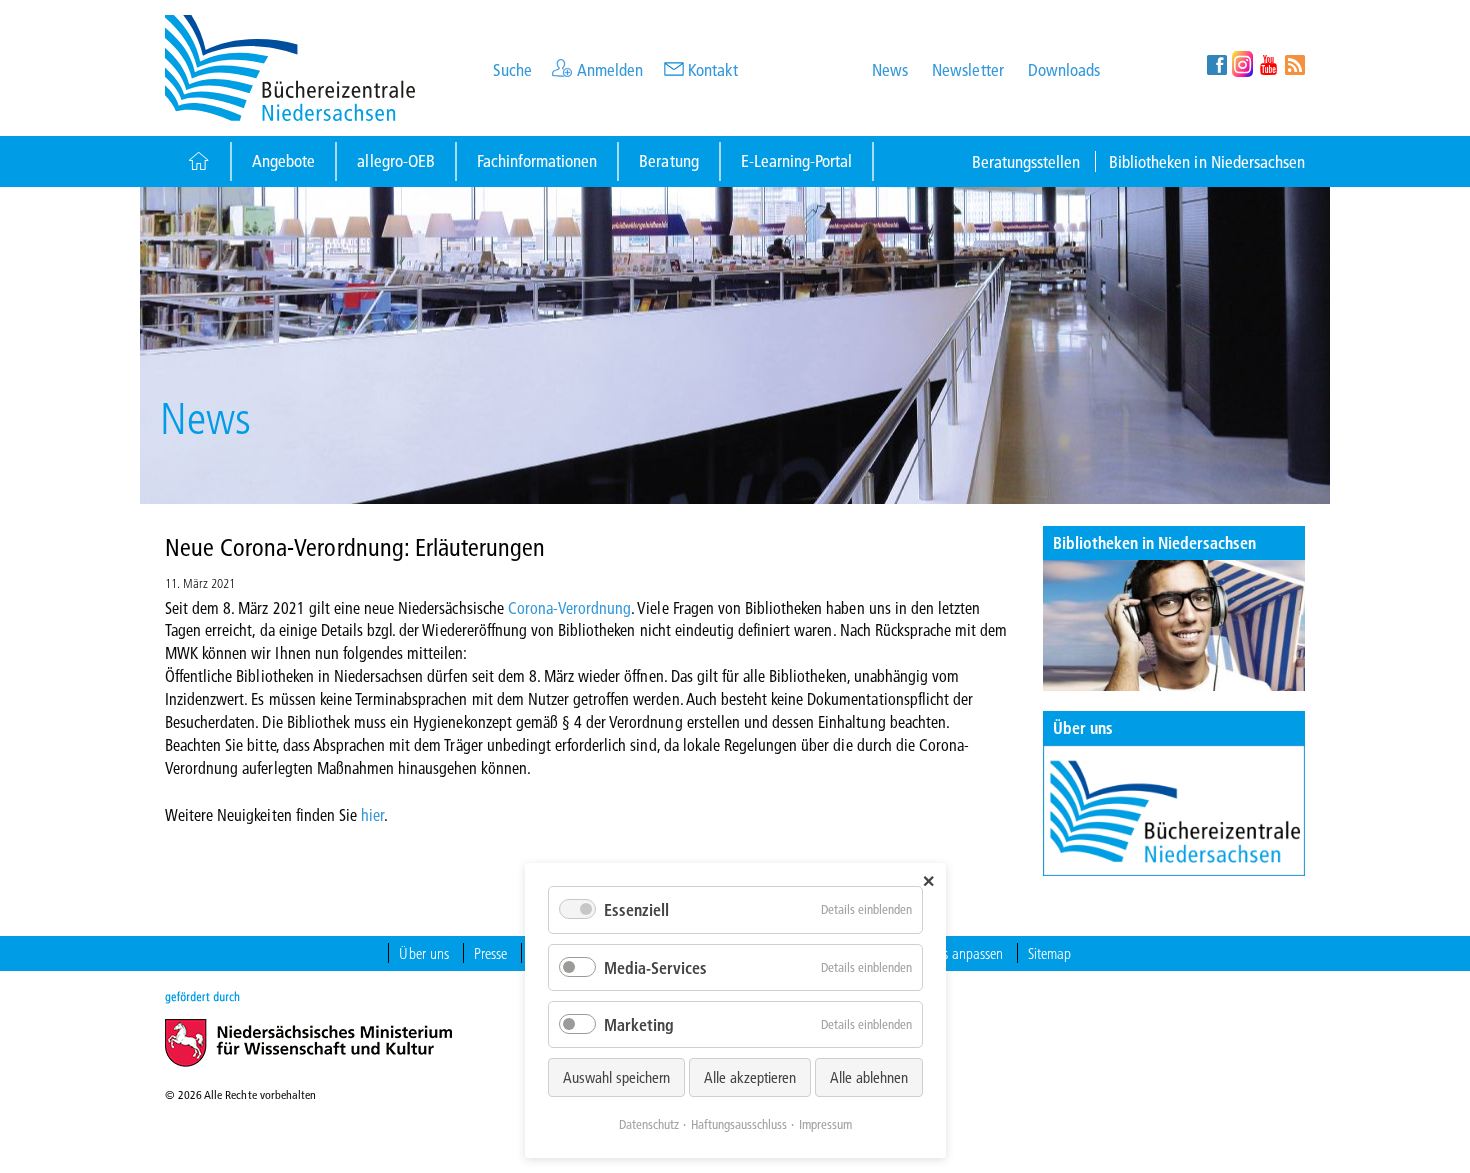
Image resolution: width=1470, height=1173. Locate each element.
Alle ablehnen (869, 1077)
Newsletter (967, 69)
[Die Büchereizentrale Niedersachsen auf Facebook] (1216, 64)
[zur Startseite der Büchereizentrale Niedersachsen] (290, 65)
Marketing (639, 1024)
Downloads (1064, 69)
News (890, 69)
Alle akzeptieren (750, 1077)
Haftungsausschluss (739, 1124)
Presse (490, 953)
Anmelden (610, 69)
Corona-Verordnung (570, 607)
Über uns (1083, 727)
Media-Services (655, 967)
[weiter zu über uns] (1174, 810)
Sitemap (1049, 953)
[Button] (197, 161)
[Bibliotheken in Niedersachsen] (1174, 625)
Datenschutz (649, 1124)
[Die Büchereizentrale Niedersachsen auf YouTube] (1268, 64)
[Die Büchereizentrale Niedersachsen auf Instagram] (1242, 64)
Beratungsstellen (1026, 161)
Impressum (825, 1124)
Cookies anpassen (955, 953)
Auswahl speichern (616, 1077)
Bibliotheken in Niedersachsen (1207, 161)
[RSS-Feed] (1294, 64)
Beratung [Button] (668, 160)
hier (372, 814)
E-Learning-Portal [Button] (797, 160)
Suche (512, 69)
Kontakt (713, 69)
